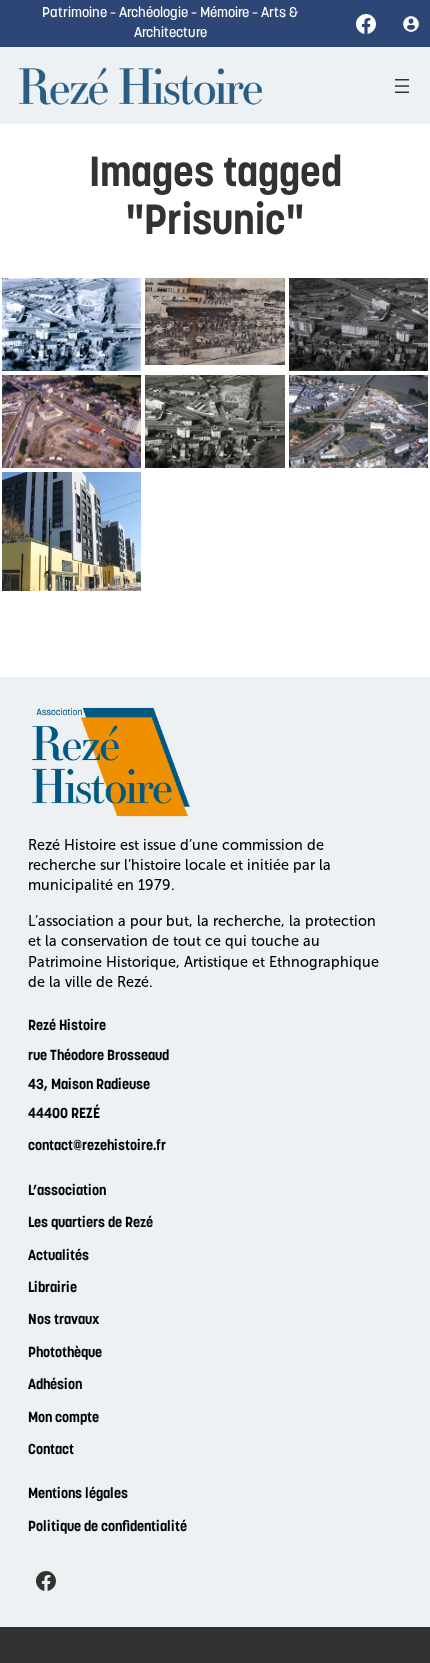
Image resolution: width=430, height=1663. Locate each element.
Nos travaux (63, 1320)
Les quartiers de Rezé (90, 1223)
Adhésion (55, 1385)
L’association (67, 1191)
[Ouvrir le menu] (402, 86)
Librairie (52, 1288)
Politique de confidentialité (107, 1527)
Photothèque (65, 1353)
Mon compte (63, 1418)
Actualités (58, 1256)
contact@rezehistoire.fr (97, 1146)
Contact (51, 1450)
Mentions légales (78, 1494)
